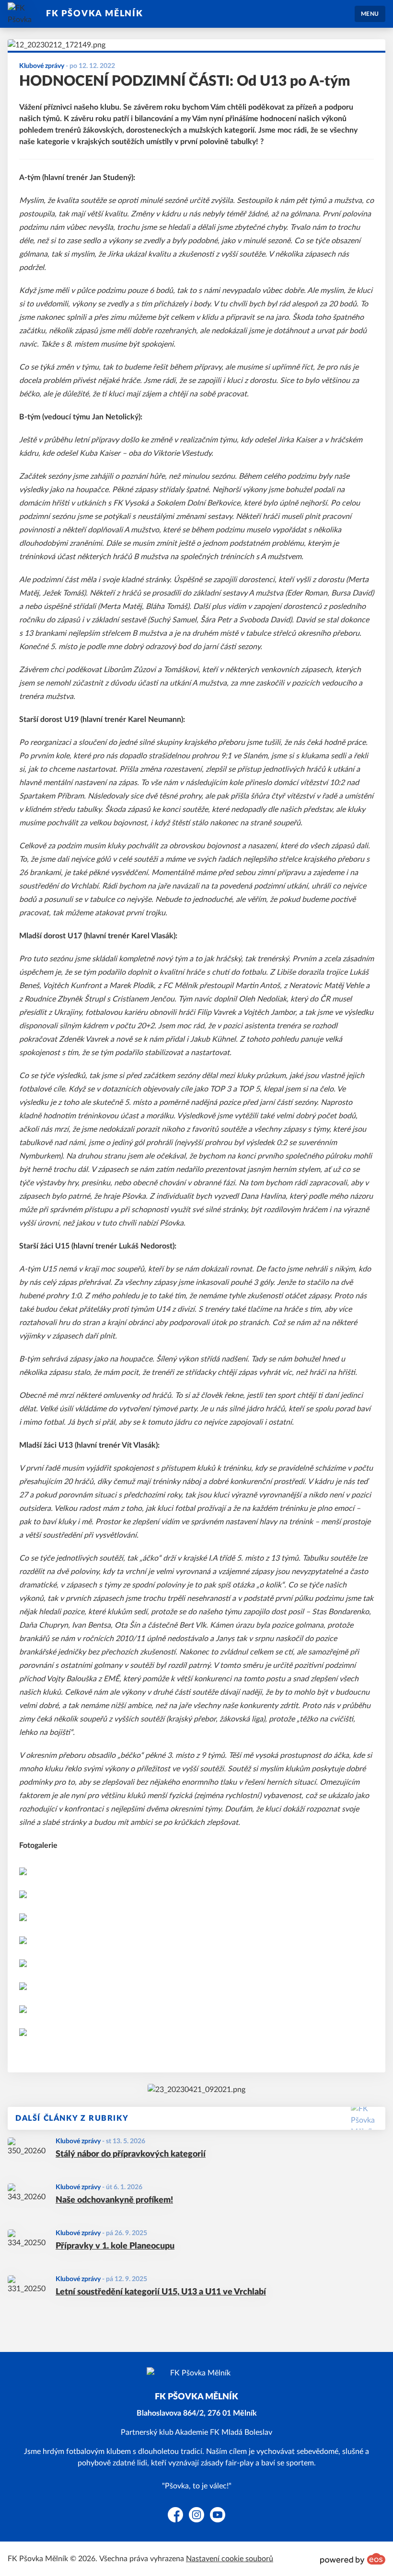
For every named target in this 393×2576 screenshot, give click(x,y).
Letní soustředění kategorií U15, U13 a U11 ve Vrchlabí (161, 2292)
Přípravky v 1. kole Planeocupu (115, 2246)
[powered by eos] (353, 2559)
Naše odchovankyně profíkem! (114, 2200)
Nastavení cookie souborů (230, 2559)
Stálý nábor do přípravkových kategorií (131, 2154)
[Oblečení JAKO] (196, 2090)
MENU (370, 14)
